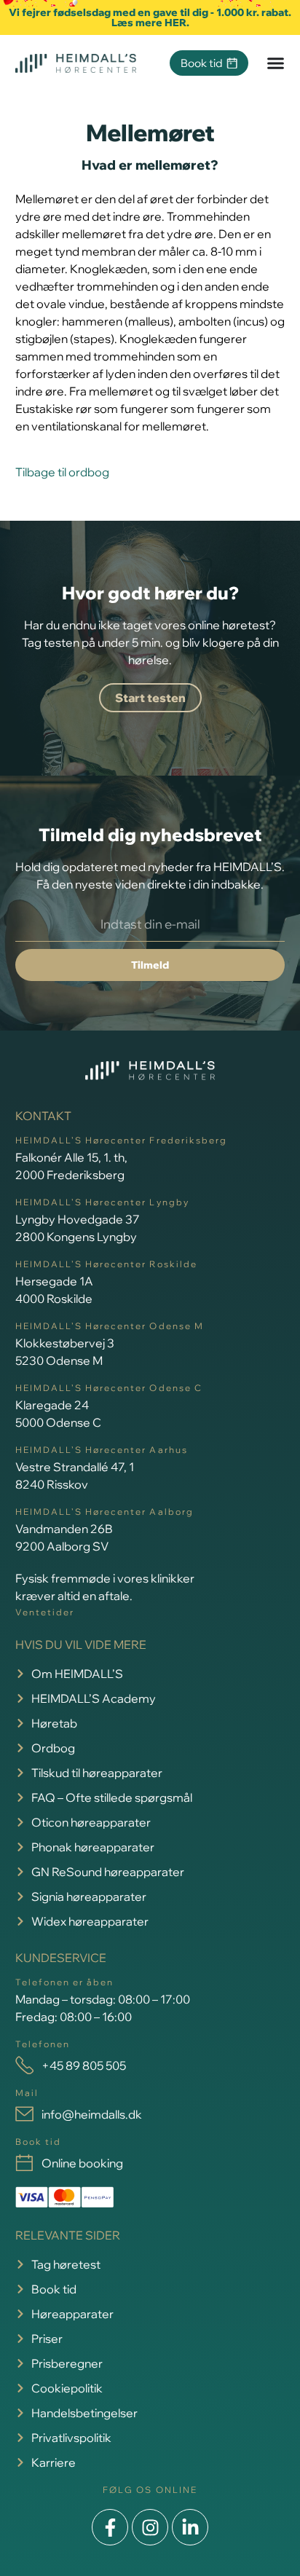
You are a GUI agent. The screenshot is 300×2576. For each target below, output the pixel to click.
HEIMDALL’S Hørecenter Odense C (109, 1388)
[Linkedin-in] (190, 2527)
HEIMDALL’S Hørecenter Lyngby (102, 1202)
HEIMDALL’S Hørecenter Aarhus (102, 1450)
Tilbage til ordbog (62, 472)
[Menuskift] (276, 63)
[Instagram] (150, 2527)
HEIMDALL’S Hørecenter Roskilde (106, 1264)
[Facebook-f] (110, 2527)
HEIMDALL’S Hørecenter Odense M (110, 1326)
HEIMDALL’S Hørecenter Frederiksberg (121, 1140)
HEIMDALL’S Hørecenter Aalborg (104, 1512)
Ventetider (45, 1612)
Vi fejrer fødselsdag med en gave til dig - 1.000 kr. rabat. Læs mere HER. (150, 17)
